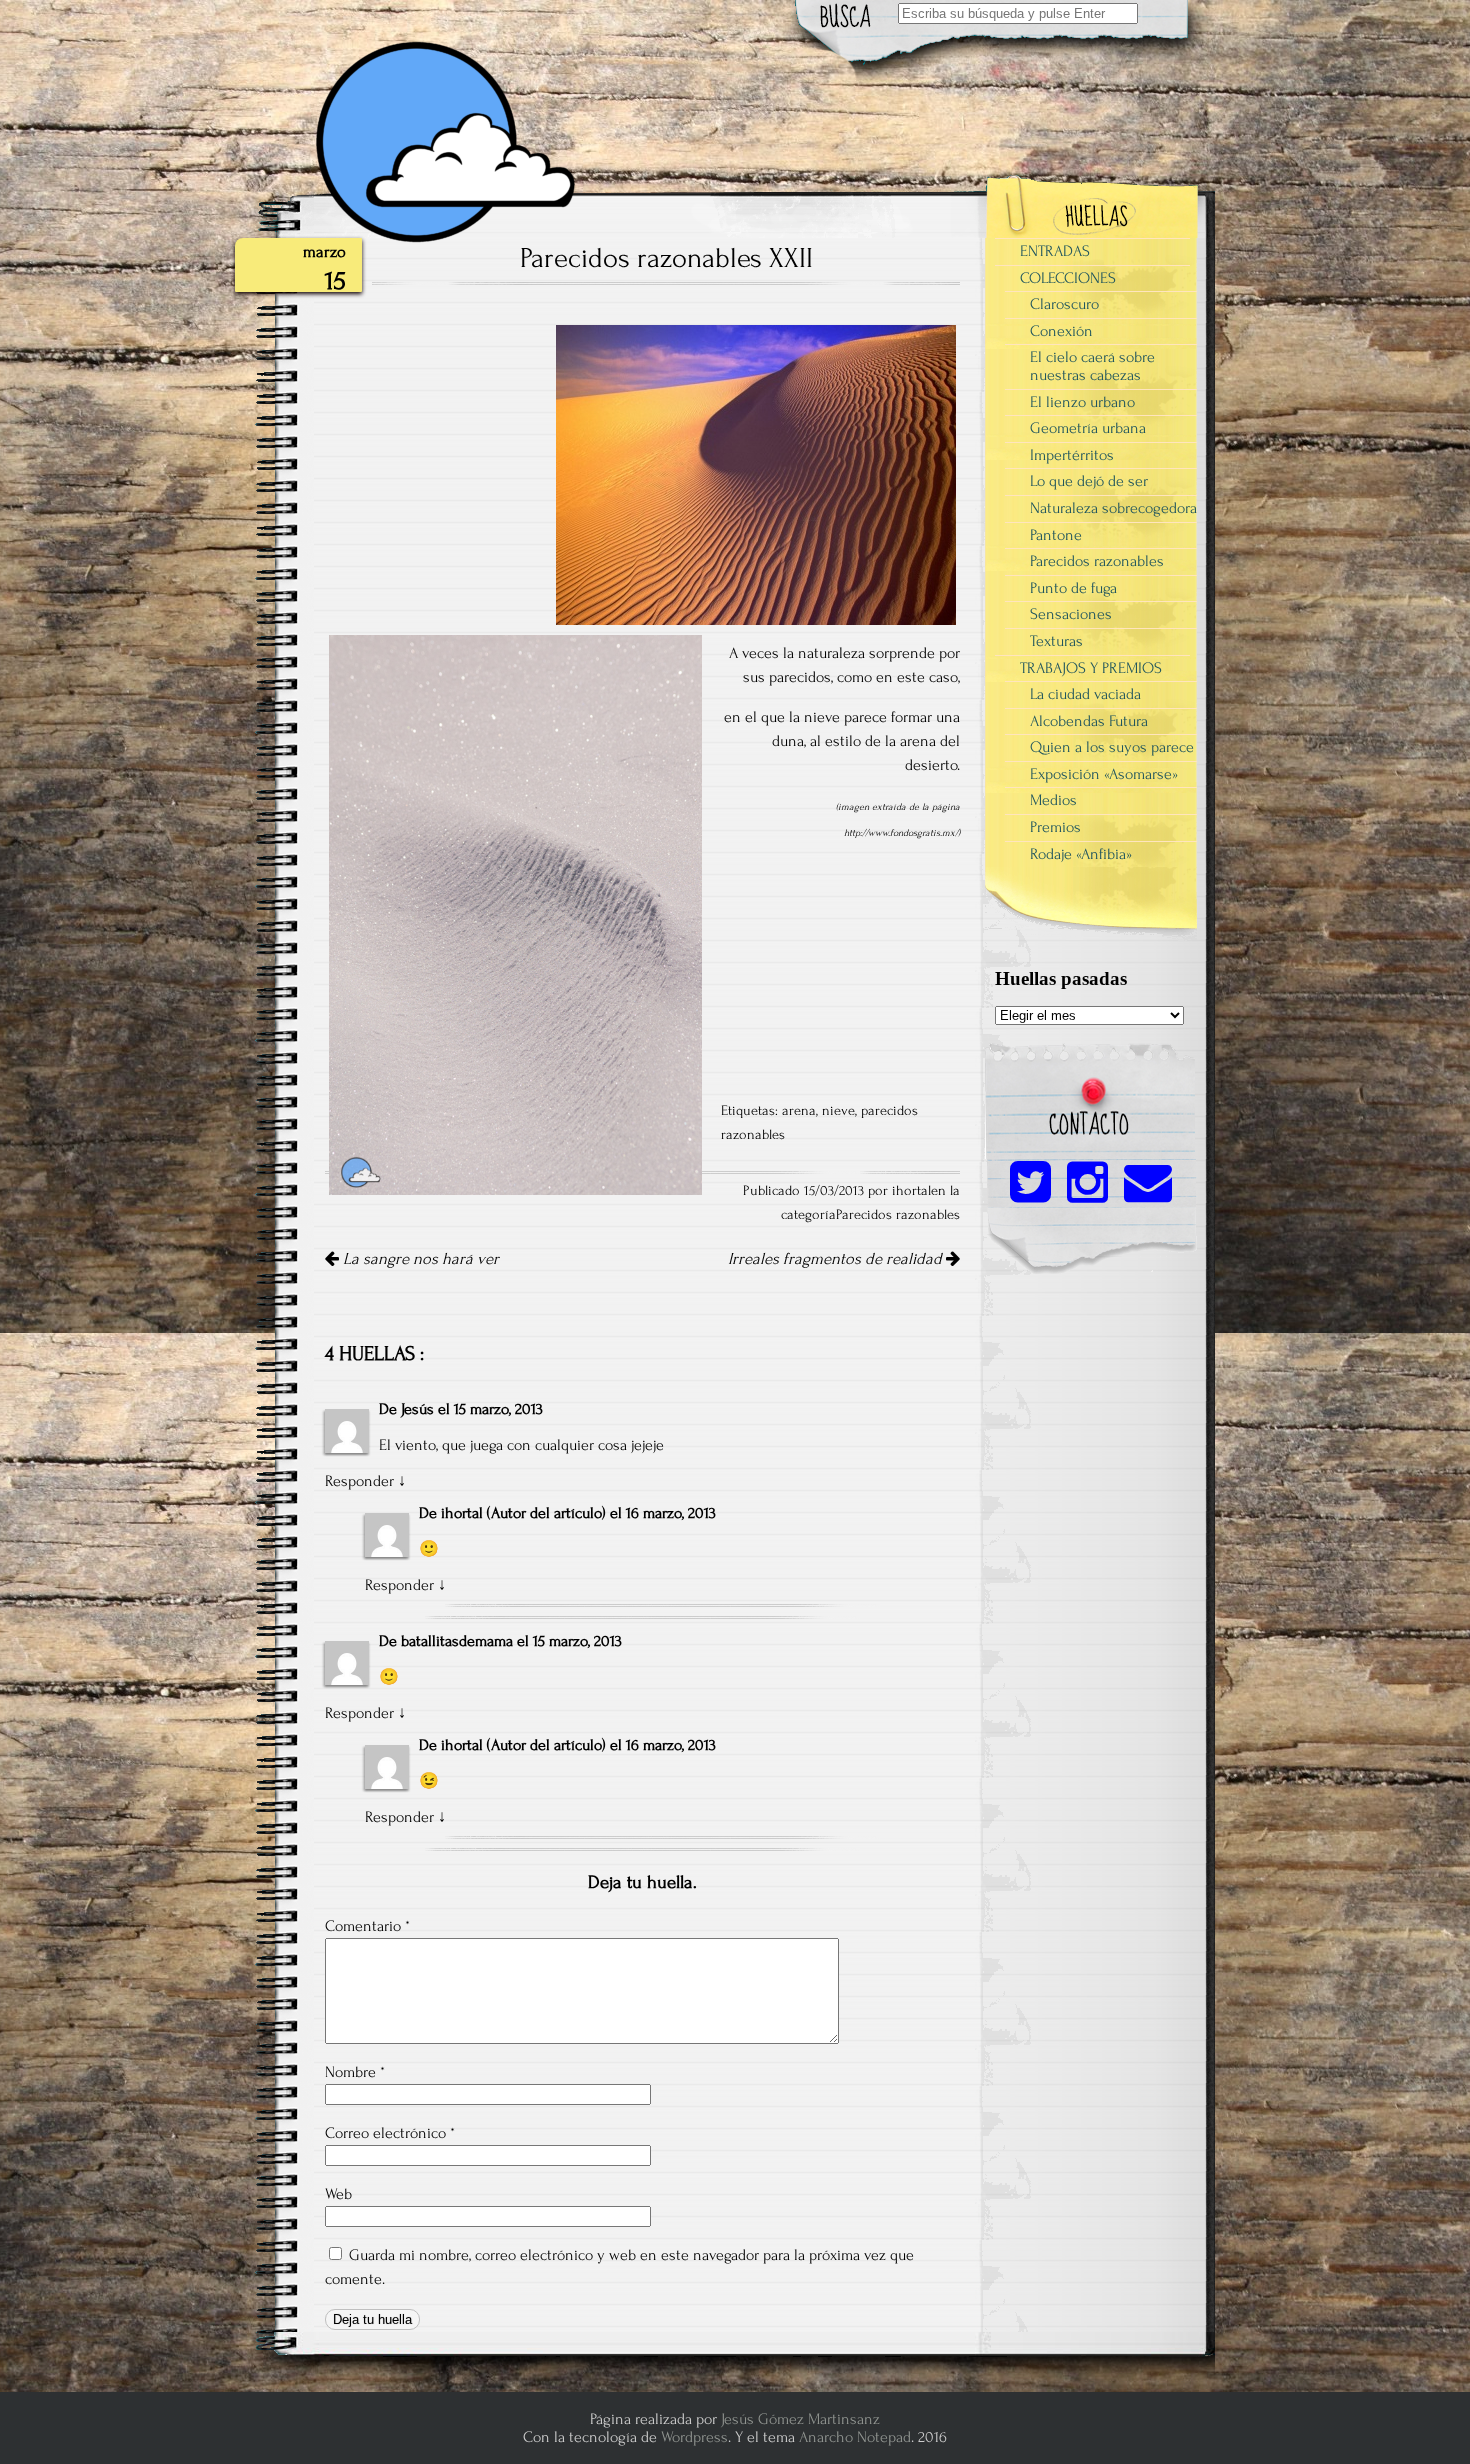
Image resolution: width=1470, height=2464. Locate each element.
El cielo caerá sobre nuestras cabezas (1092, 366)
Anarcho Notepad (855, 2437)
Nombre (355, 2072)
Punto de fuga (1073, 588)
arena (799, 1111)
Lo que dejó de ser (1089, 481)
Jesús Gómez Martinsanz (800, 2419)
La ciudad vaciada (1085, 694)
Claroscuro (1064, 304)
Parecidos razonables (898, 1215)
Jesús (417, 1409)
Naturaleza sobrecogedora (1113, 508)
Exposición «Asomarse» (1104, 774)
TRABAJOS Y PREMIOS (1091, 668)
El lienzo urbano (1082, 402)
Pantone (1056, 535)
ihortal (462, 1513)
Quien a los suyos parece (1112, 747)
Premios (1055, 827)
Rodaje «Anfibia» (1081, 854)
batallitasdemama (457, 1641)
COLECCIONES (1068, 278)
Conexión (1061, 331)
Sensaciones (1071, 614)
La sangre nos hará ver (419, 1259)
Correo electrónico (390, 2133)
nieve (838, 1111)
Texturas (1056, 641)
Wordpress (694, 2437)
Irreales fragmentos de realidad (837, 1259)
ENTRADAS (1055, 251)
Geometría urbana (1088, 428)
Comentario (367, 1926)
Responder (359, 1481)
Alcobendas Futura (1089, 721)
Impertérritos (1072, 455)
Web (338, 2194)
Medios (1053, 800)
